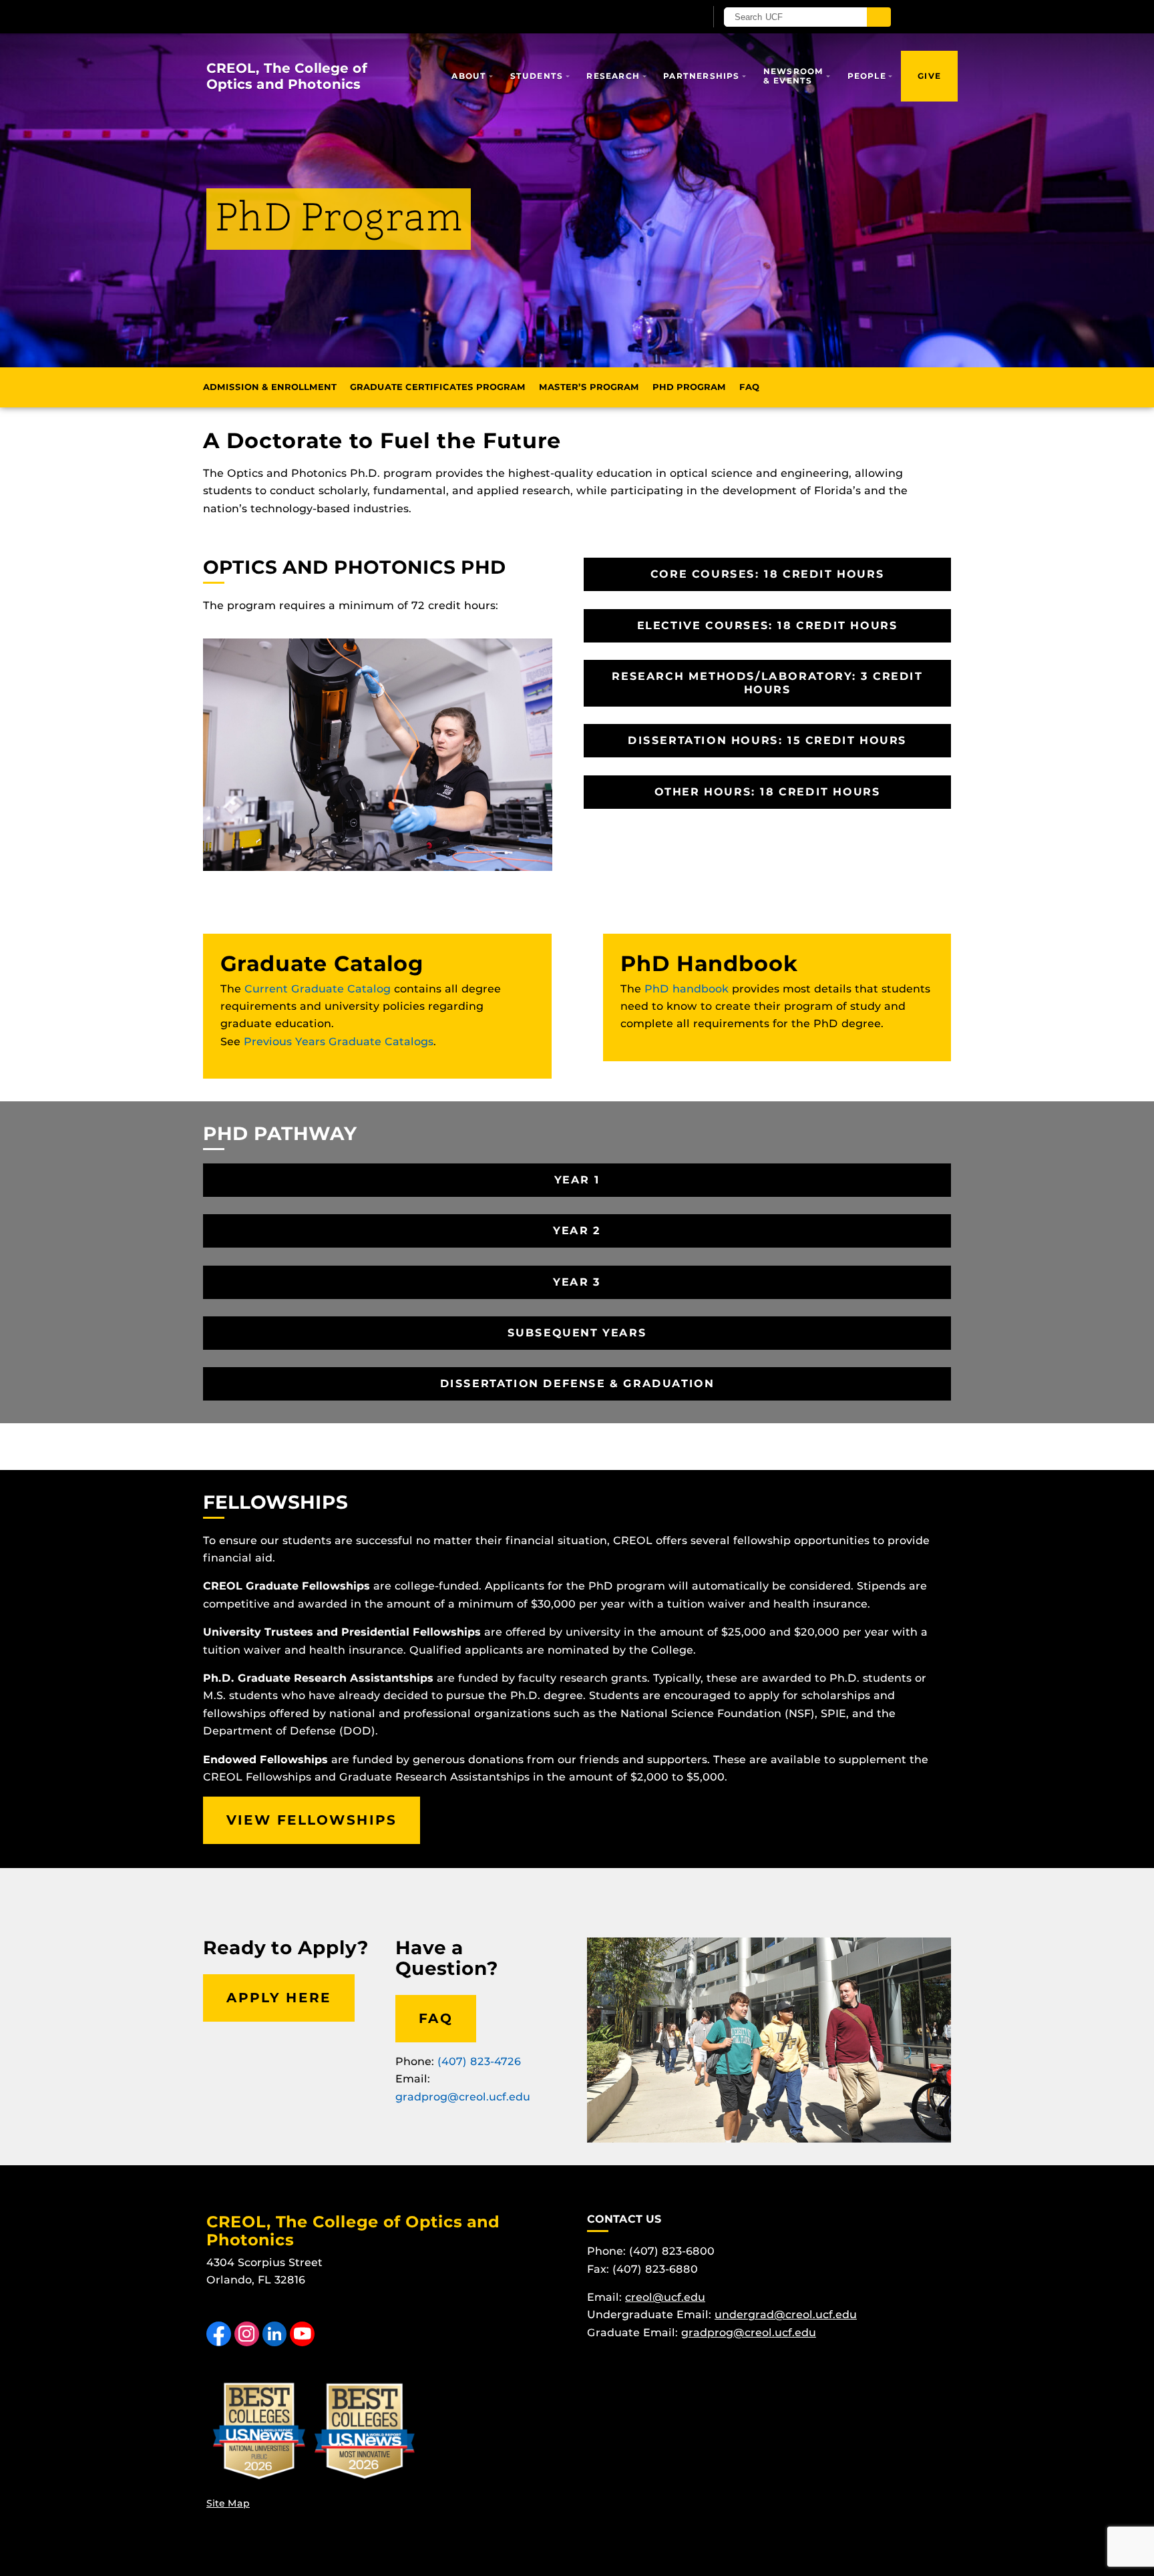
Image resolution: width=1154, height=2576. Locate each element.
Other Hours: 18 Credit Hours (768, 792)
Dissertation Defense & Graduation (577, 1384)
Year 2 (577, 1231)
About (469, 76)
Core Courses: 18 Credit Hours (767, 574)
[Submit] (879, 17)
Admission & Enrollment (270, 387)
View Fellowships (312, 1820)
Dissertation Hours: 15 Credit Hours (767, 740)
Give (929, 76)
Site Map (228, 2503)
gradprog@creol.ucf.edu (463, 2097)
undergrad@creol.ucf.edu (786, 2315)
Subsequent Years (577, 1333)
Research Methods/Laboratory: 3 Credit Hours (767, 683)
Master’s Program (589, 387)
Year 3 (577, 1282)
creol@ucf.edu (665, 2297)
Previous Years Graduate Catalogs (339, 1042)
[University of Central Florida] (362, 16)
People (867, 76)
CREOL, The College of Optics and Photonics (287, 76)
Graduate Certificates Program (438, 387)
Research (613, 76)
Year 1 (577, 1180)
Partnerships (701, 76)
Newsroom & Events (794, 76)
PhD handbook (687, 989)
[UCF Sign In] (662, 17)
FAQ (749, 387)
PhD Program (689, 387)
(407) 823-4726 (479, 2061)
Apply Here (279, 1998)
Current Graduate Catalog (318, 989)
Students (537, 76)
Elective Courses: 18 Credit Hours (768, 625)
